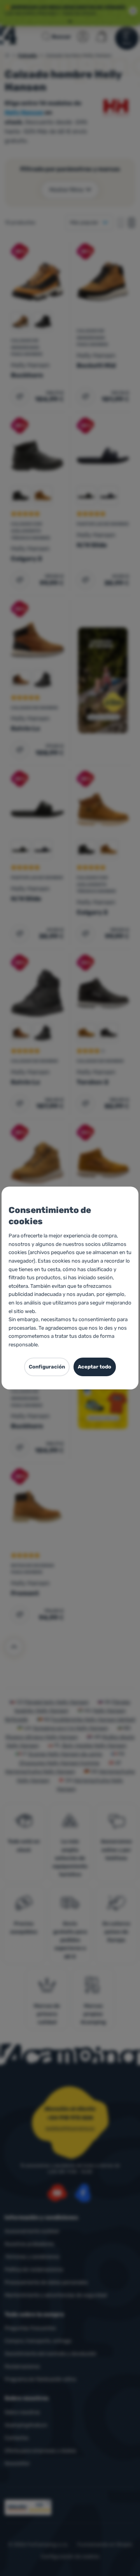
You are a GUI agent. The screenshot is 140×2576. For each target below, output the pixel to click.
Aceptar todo (94, 1367)
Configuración (47, 1367)
